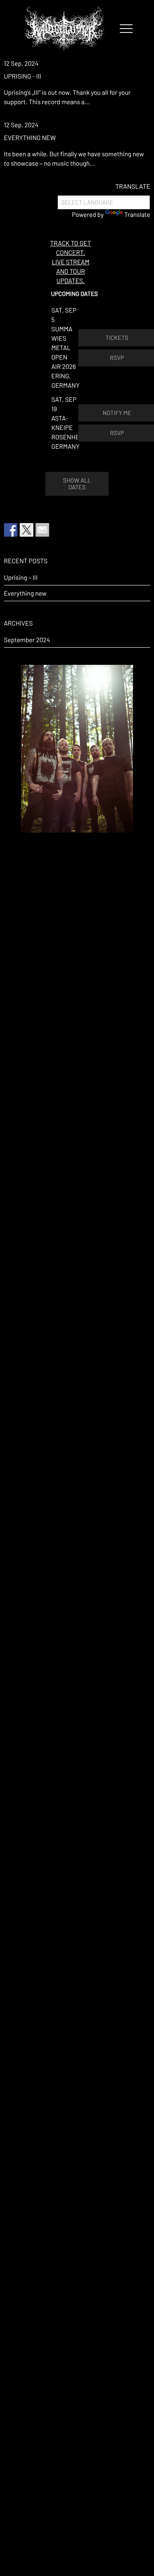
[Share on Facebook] (11, 530)
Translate (137, 214)
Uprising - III (22, 76)
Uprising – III (21, 577)
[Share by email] (42, 530)
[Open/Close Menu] (126, 29)
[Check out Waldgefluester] (27, 530)
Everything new (30, 137)
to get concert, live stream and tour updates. (70, 262)
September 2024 (27, 640)
